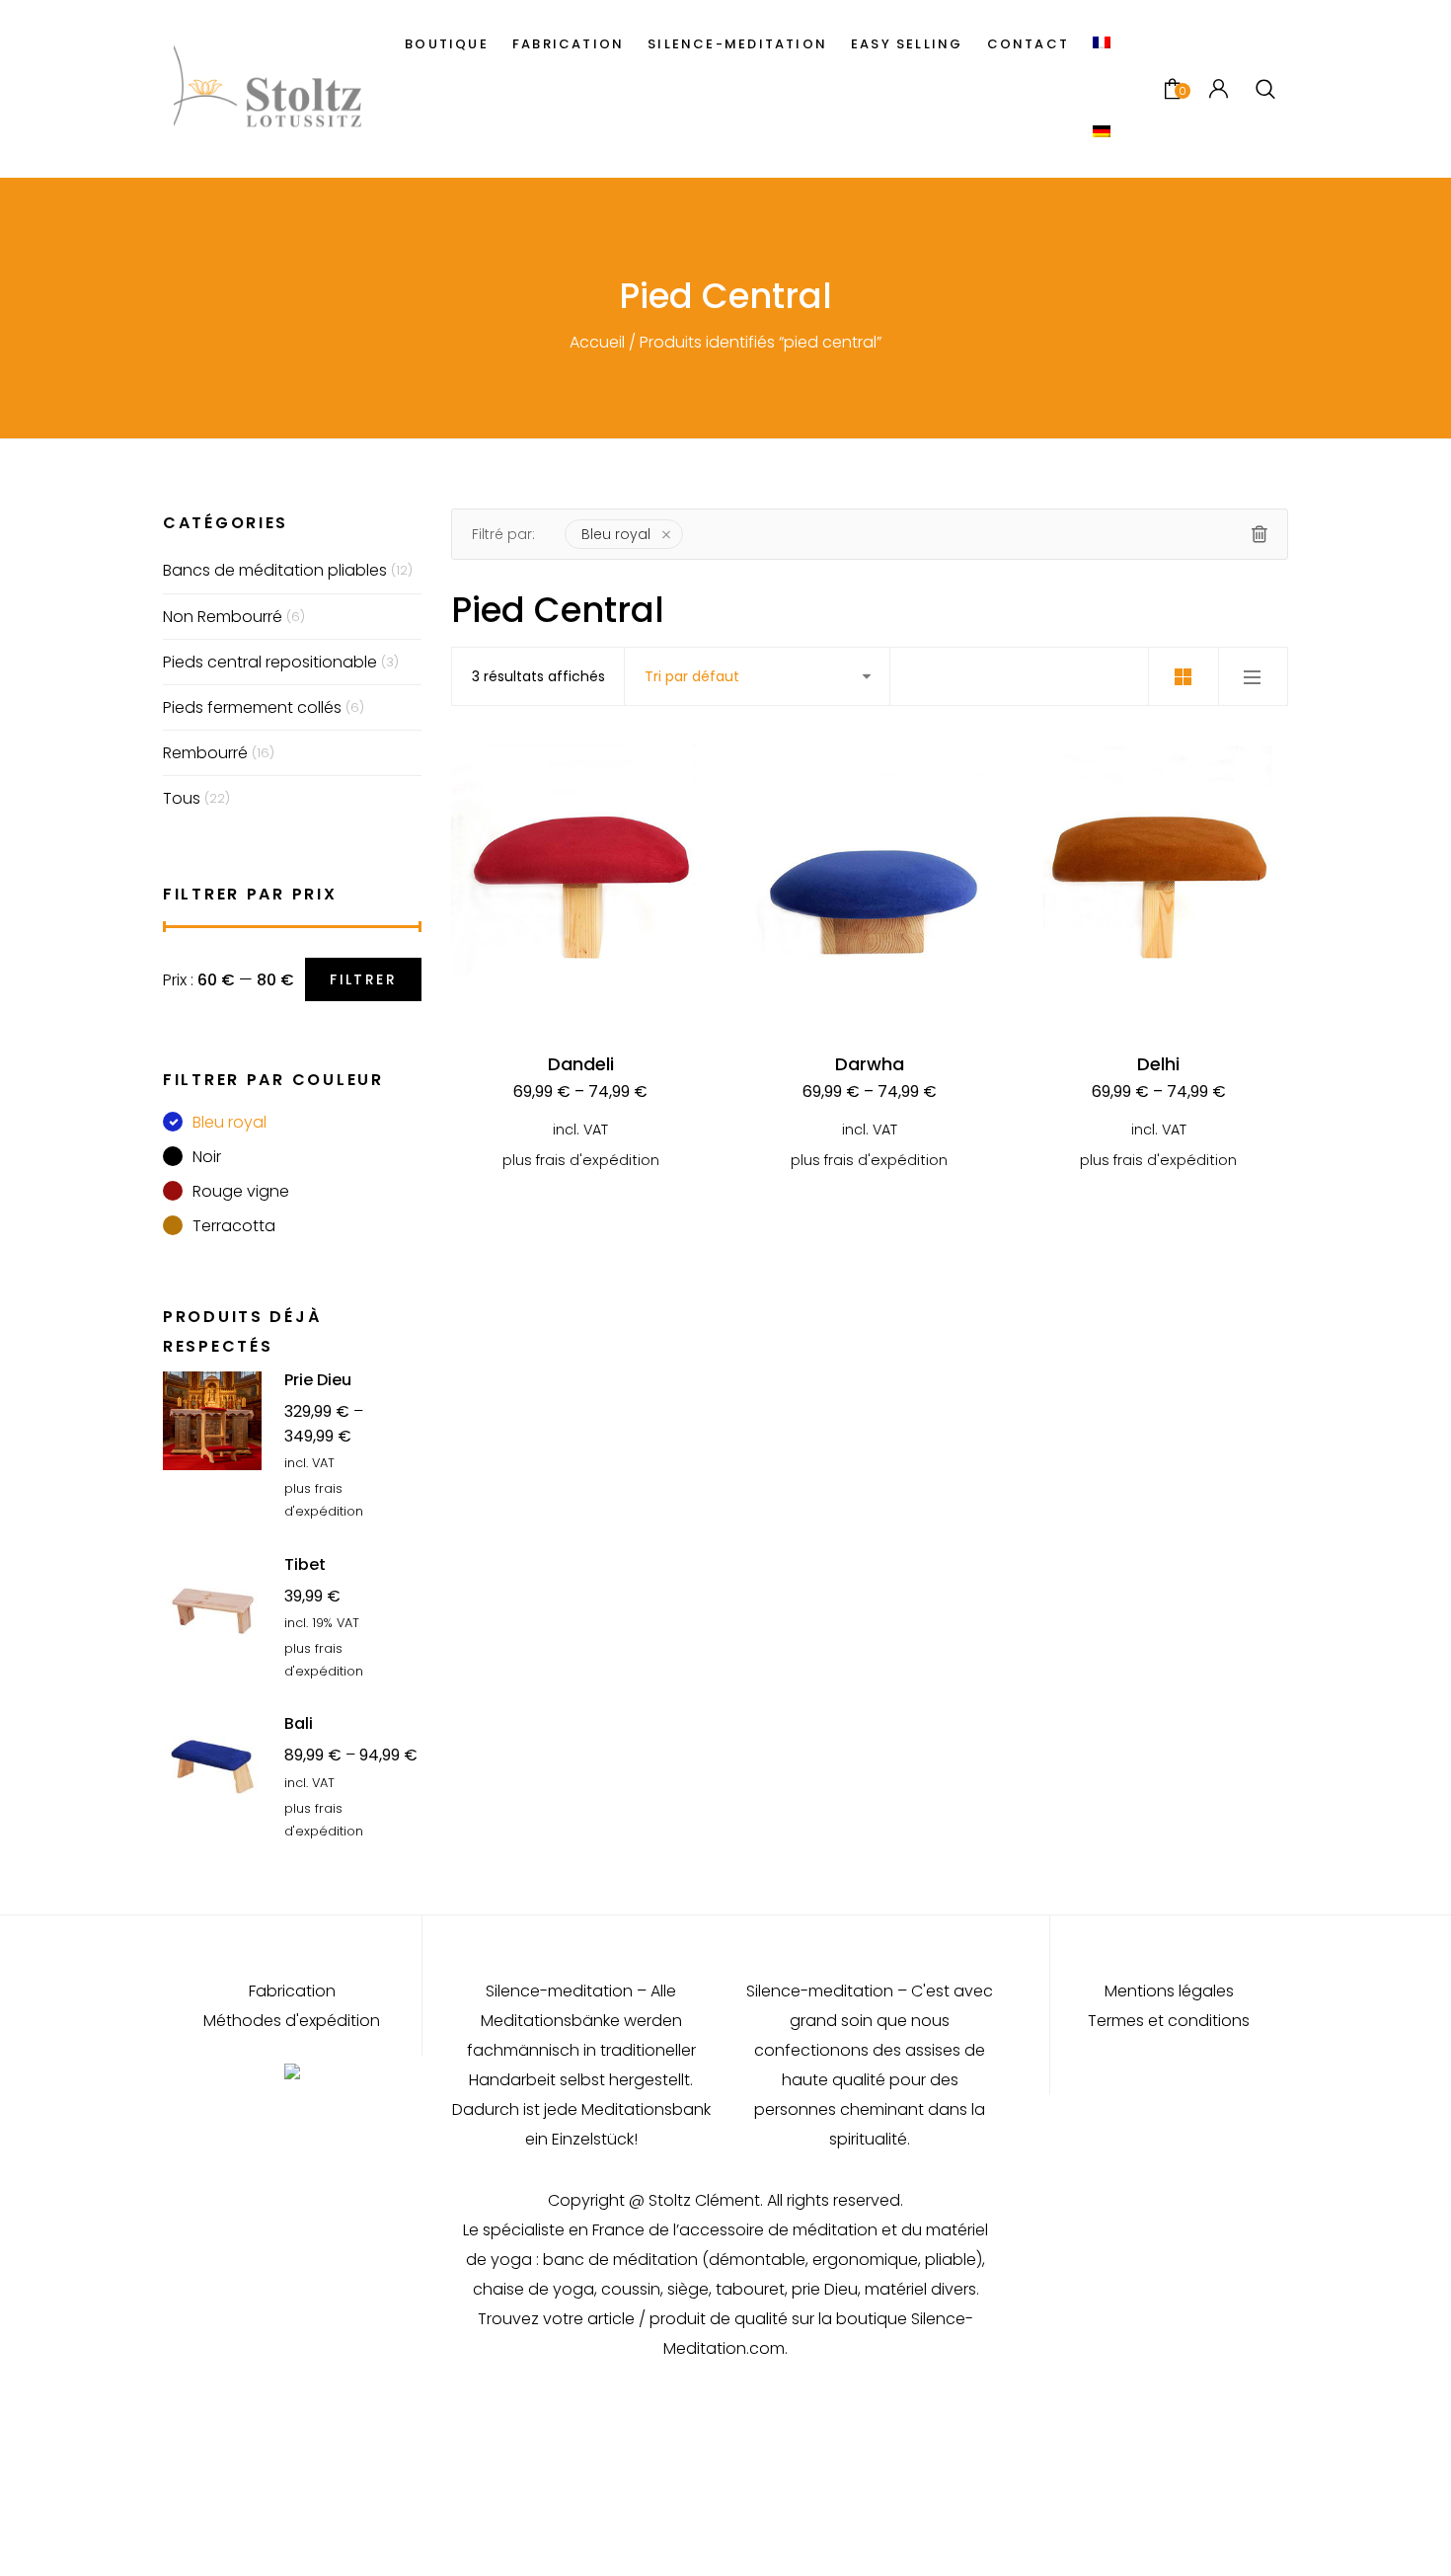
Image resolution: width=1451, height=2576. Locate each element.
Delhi (1158, 1064)
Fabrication (568, 44)
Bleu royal (616, 534)
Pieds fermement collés (252, 707)
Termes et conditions (1169, 2021)
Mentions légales (1169, 1991)
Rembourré (205, 753)
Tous (182, 798)
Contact (1028, 44)
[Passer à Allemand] (1102, 133)
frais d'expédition (598, 1160)
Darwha (870, 1064)
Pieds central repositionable (270, 662)
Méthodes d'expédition (292, 2021)
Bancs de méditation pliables (275, 570)
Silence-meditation (737, 44)
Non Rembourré (223, 617)
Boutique (447, 44)
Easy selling (907, 44)
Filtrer (363, 979)
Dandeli (581, 1064)
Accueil (597, 342)
